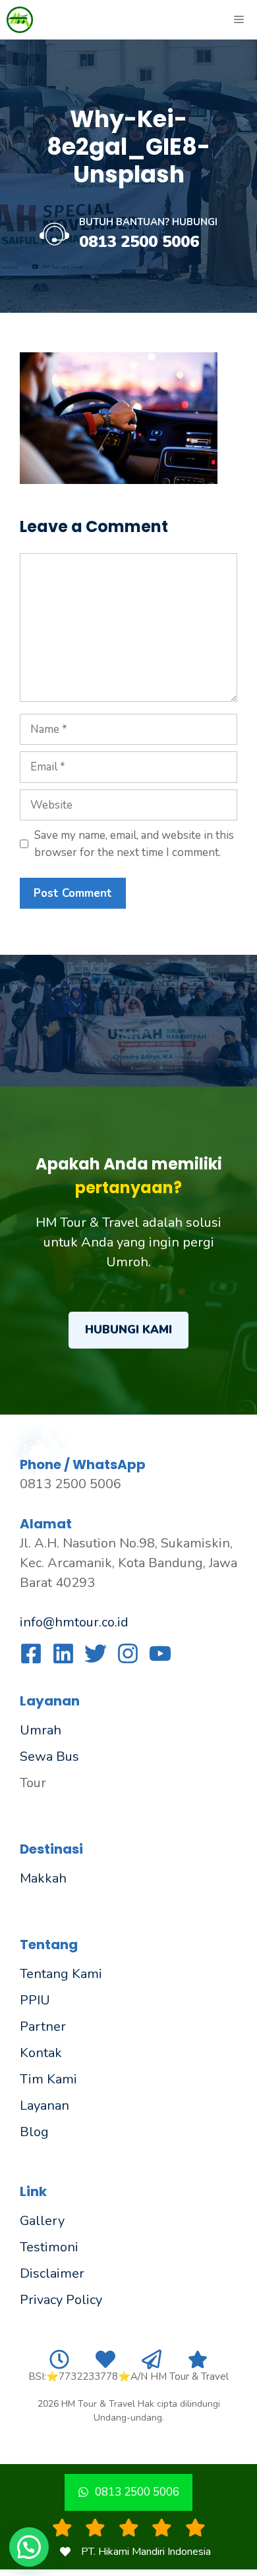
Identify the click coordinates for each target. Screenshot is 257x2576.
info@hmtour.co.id (74, 1622)
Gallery (42, 2221)
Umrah (41, 1730)
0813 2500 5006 (139, 242)
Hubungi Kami (128, 1330)
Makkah (43, 1878)
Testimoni (49, 2247)
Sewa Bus (49, 1757)
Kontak (41, 2053)
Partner (43, 2026)
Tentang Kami (61, 1974)
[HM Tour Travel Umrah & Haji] (20, 20)
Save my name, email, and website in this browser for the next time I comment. (134, 844)
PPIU (35, 2000)
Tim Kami (48, 2079)
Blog (34, 2132)
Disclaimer (52, 2273)
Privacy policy (61, 2300)
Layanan (44, 2106)
